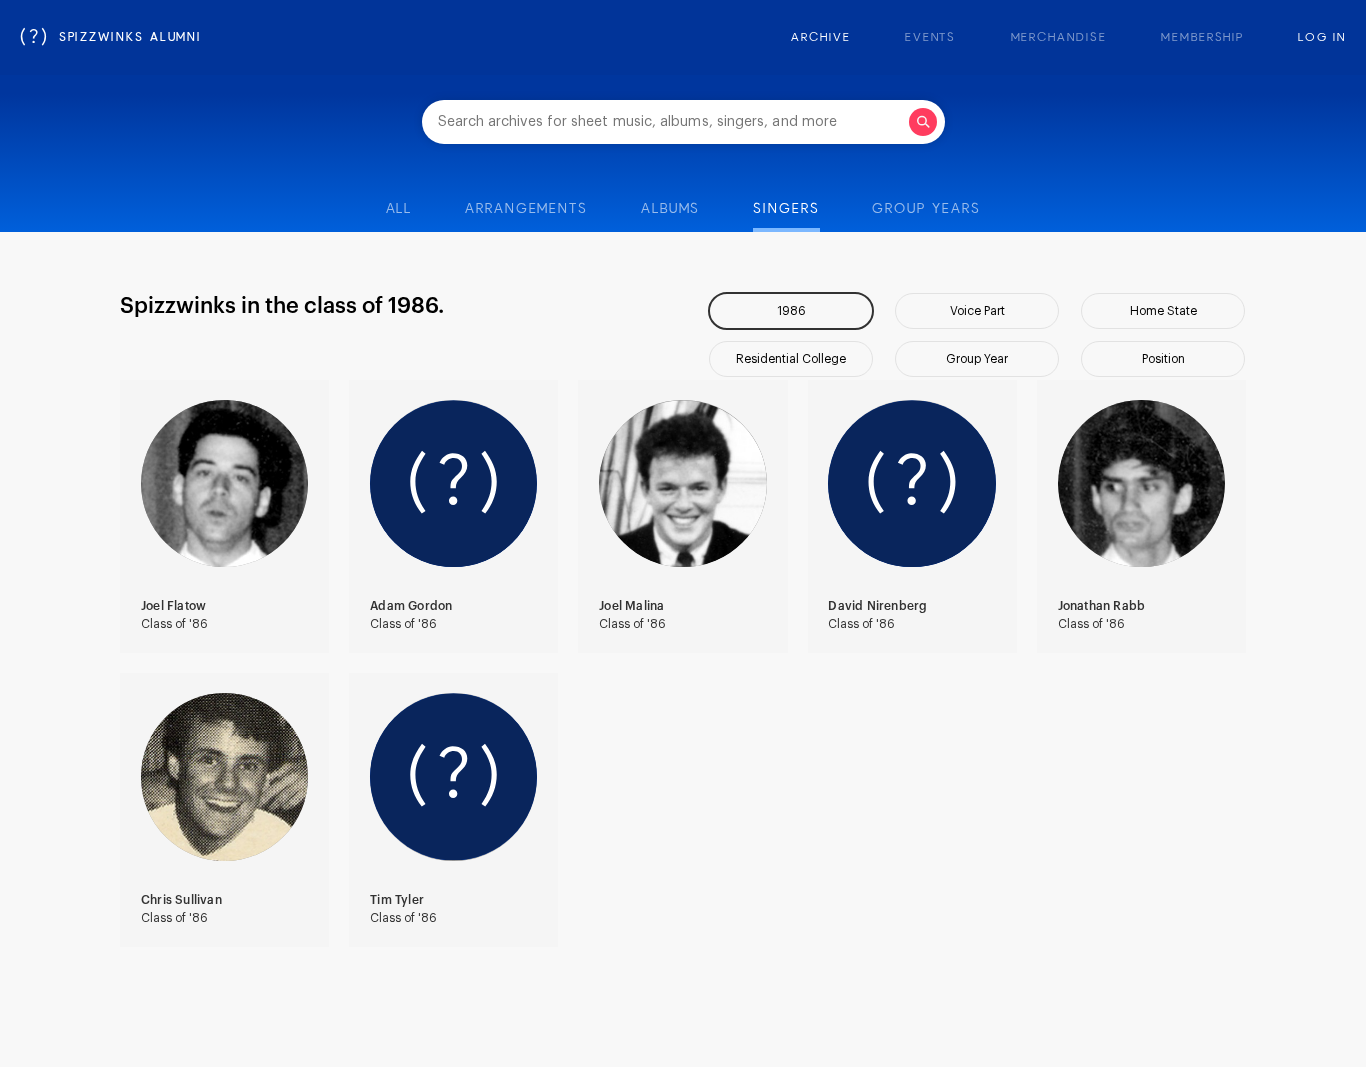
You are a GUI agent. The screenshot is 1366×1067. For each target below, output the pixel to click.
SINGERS (786, 209)
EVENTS (931, 38)
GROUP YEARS (926, 209)
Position (1163, 359)
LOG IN (1322, 38)
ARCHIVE (820, 38)
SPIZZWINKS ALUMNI (111, 38)
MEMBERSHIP (1202, 38)
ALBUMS (671, 209)
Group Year (977, 359)
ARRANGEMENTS (526, 209)
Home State (1163, 311)
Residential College (791, 359)
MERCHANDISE (1059, 38)
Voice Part (977, 311)
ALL (399, 209)
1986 (791, 311)
